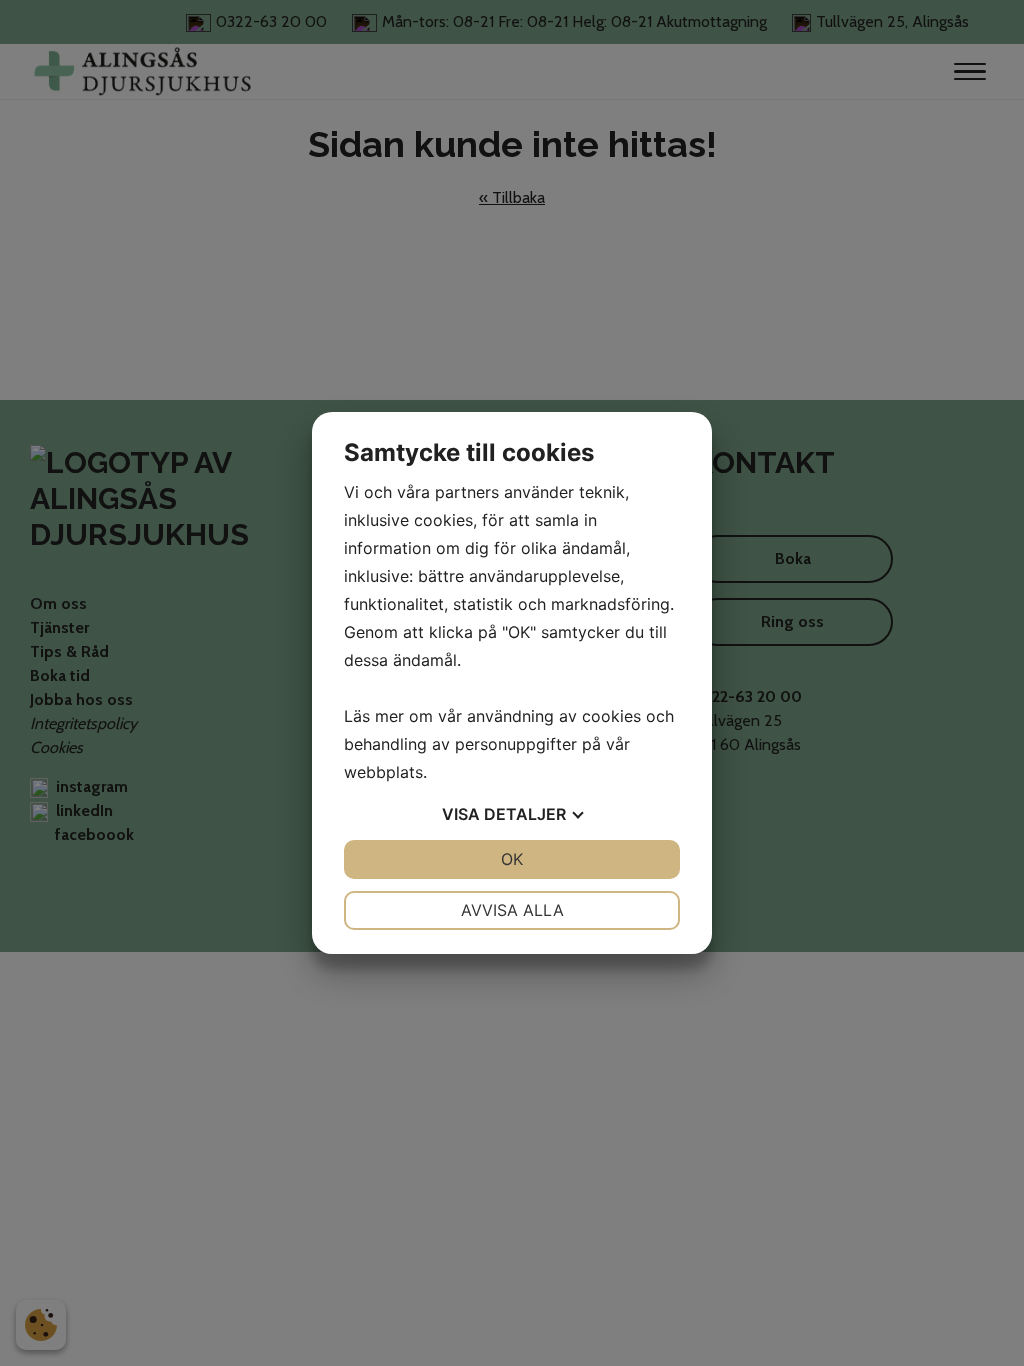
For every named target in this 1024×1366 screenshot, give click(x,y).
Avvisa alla (512, 910)
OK (512, 859)
